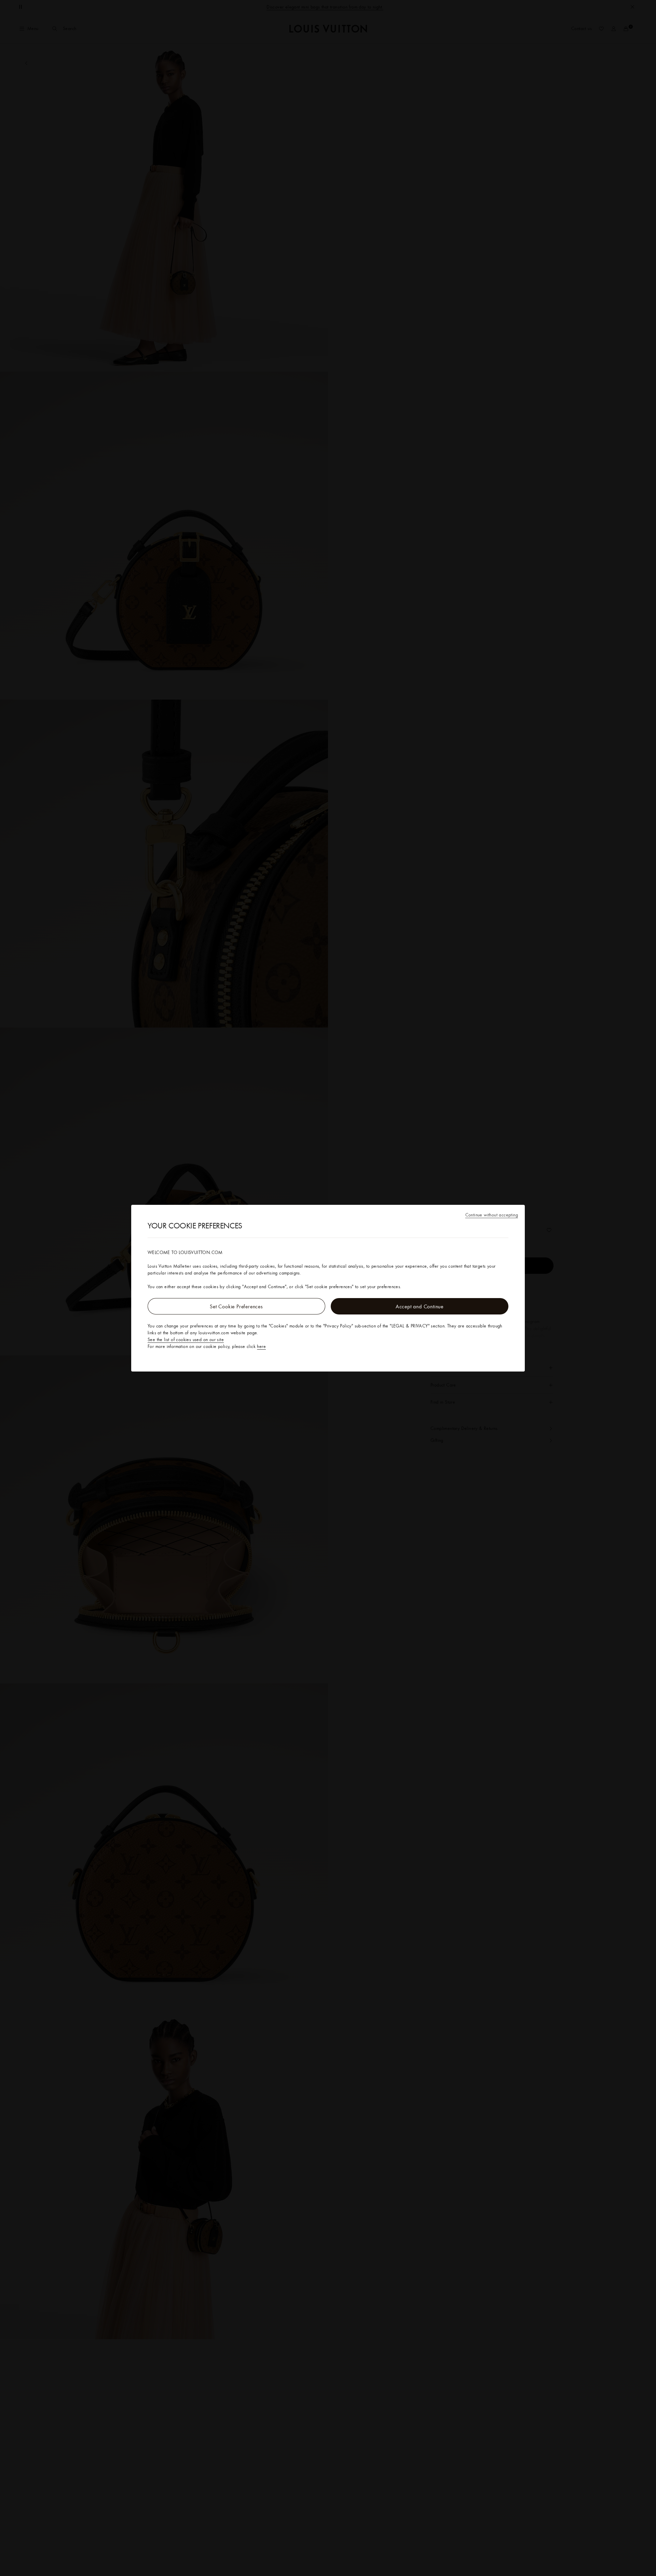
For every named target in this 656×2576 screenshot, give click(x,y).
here (261, 1346)
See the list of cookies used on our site (186, 1339)
